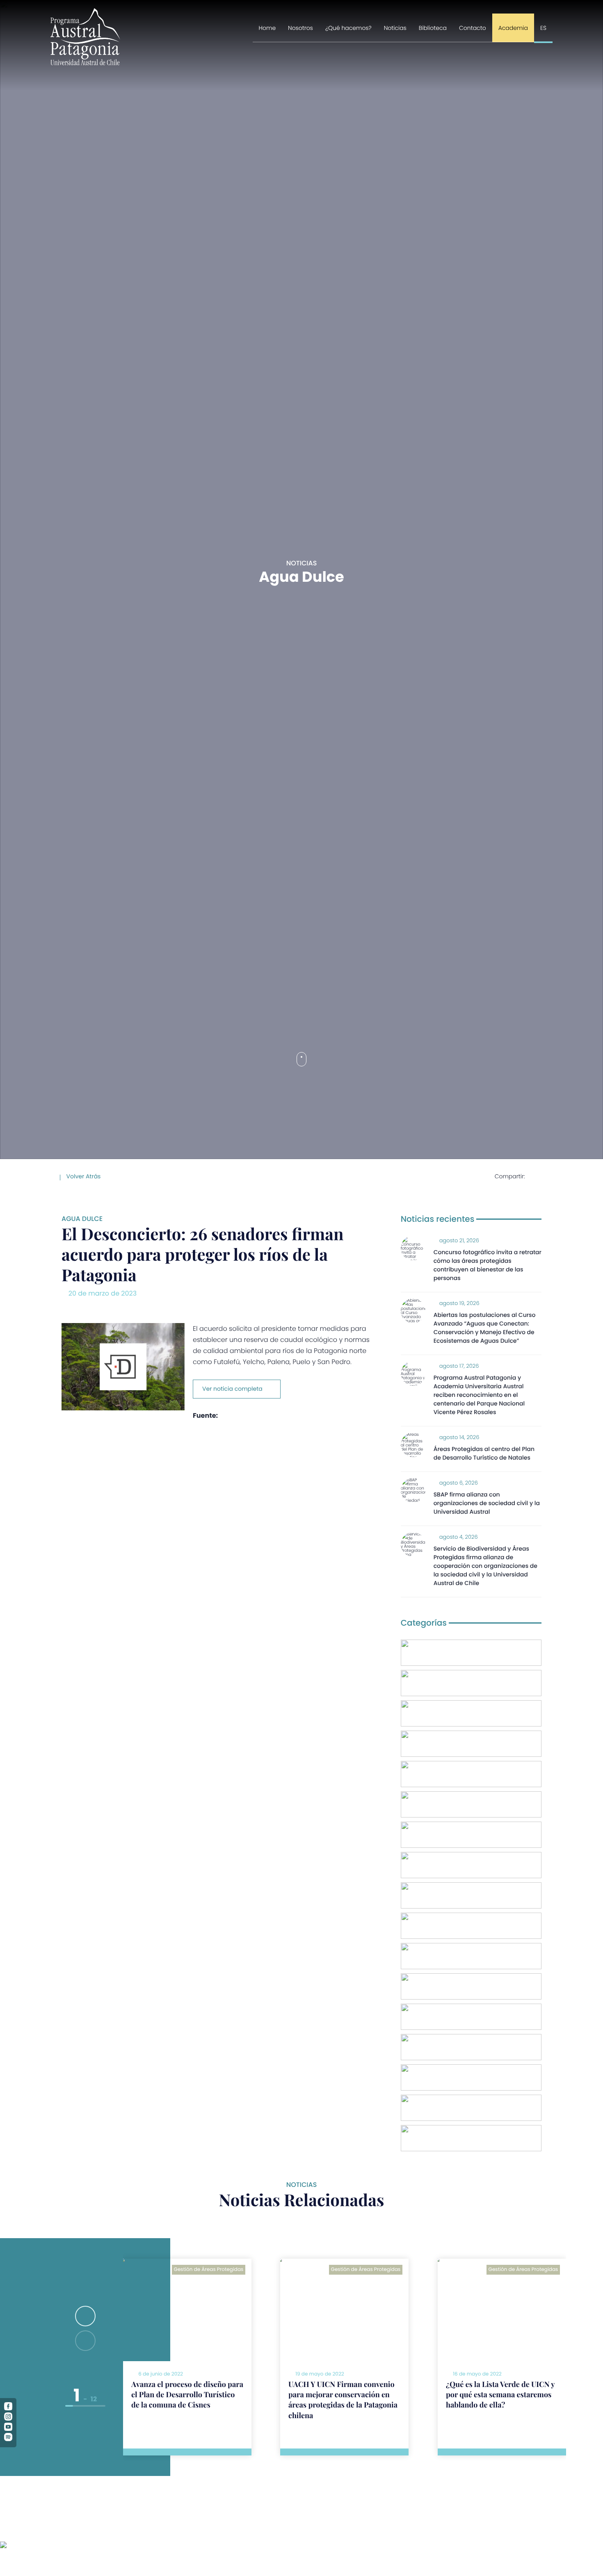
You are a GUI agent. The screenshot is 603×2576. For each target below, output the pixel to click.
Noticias (395, 28)
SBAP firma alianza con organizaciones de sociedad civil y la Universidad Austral (487, 1503)
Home (267, 28)
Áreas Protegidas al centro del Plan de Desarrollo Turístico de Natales (484, 1453)
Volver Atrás (83, 1176)
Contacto (473, 28)
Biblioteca (433, 28)
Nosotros (300, 28)
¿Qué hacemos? (348, 28)
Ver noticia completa (232, 1389)
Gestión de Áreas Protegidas (209, 2270)
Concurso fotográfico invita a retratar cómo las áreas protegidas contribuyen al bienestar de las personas (488, 1265)
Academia (513, 28)
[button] (85, 2316)
